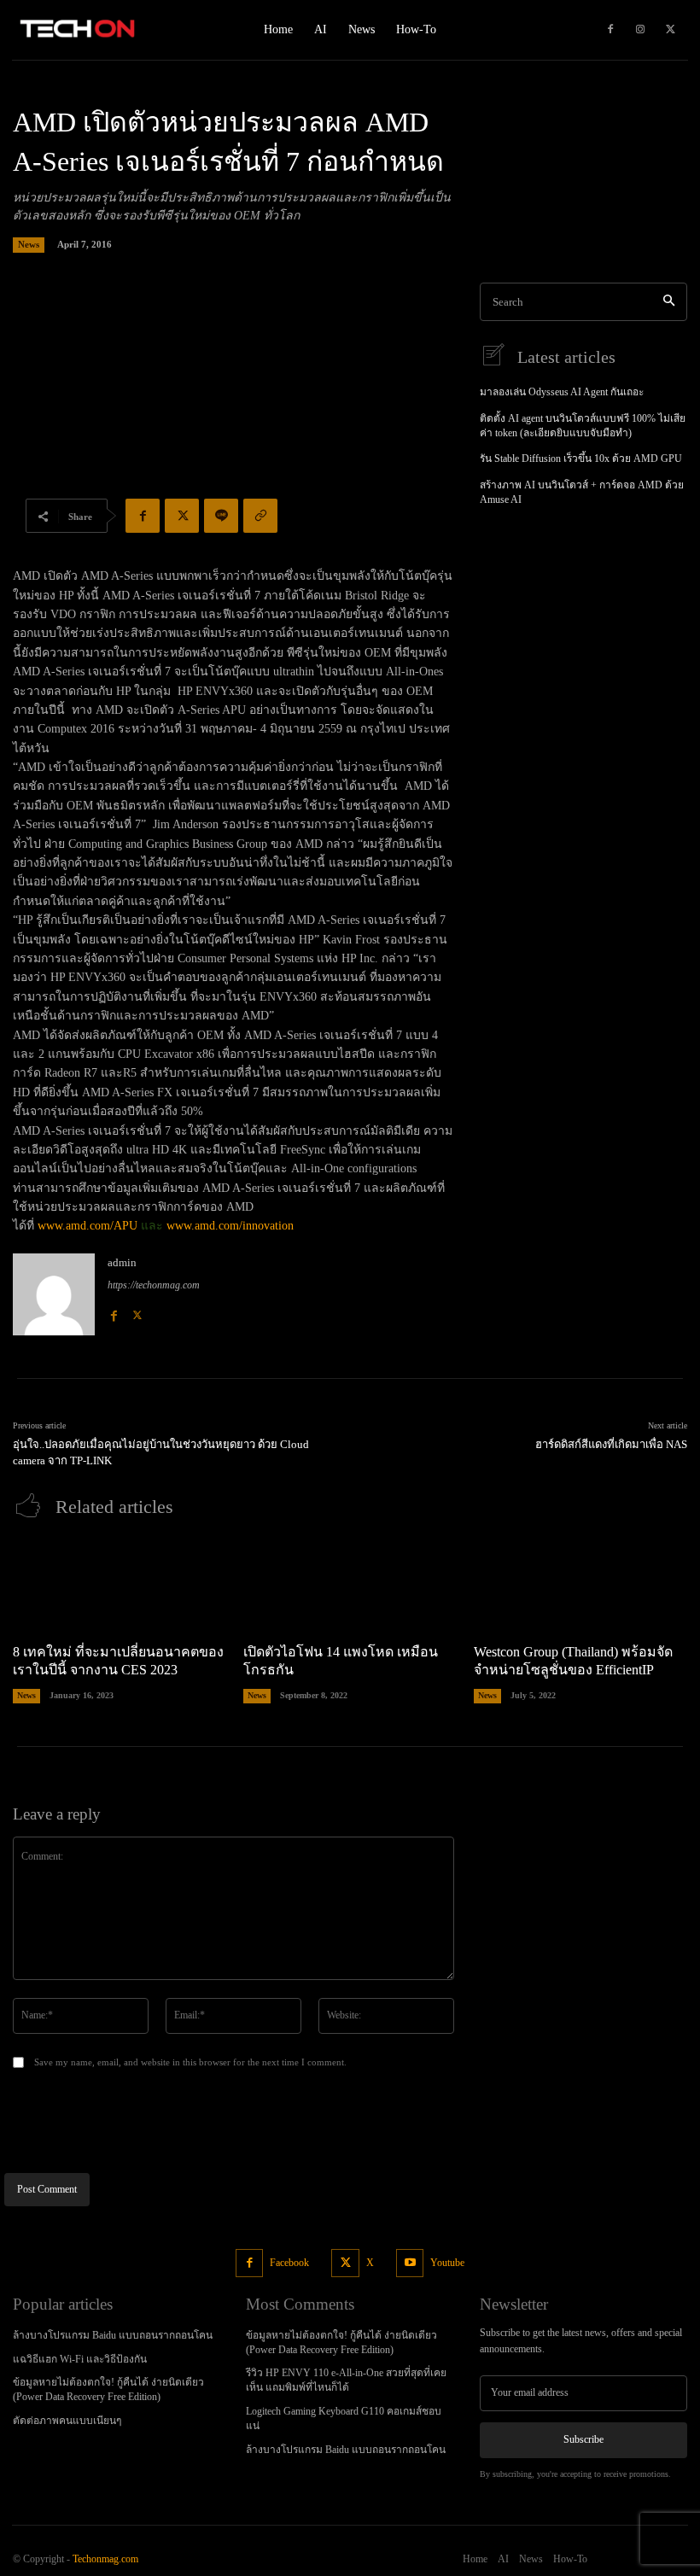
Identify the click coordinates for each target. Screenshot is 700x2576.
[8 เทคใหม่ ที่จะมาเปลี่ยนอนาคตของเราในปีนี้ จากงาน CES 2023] (120, 1585)
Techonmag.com (105, 2559)
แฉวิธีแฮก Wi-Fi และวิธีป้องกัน (80, 2359)
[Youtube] (410, 2263)
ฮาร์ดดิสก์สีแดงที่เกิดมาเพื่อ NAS (611, 1444)
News (29, 244)
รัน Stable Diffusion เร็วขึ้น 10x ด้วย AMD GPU (581, 459)
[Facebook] (610, 30)
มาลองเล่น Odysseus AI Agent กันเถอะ (562, 392)
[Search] (669, 302)
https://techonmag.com (154, 1285)
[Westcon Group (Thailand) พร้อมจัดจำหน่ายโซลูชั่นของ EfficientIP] (580, 1585)
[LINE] (221, 516)
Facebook (289, 2263)
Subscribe (583, 2439)
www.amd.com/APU (87, 1226)
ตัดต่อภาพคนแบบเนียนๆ (67, 2421)
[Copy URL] (260, 516)
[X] (670, 30)
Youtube (447, 2263)
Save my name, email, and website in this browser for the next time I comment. (190, 2062)
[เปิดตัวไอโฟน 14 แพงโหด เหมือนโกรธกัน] (350, 1585)
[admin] (54, 1294)
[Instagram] (640, 30)
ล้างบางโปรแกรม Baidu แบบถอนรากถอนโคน (113, 2335)
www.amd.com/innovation (230, 1226)
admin (122, 1262)
